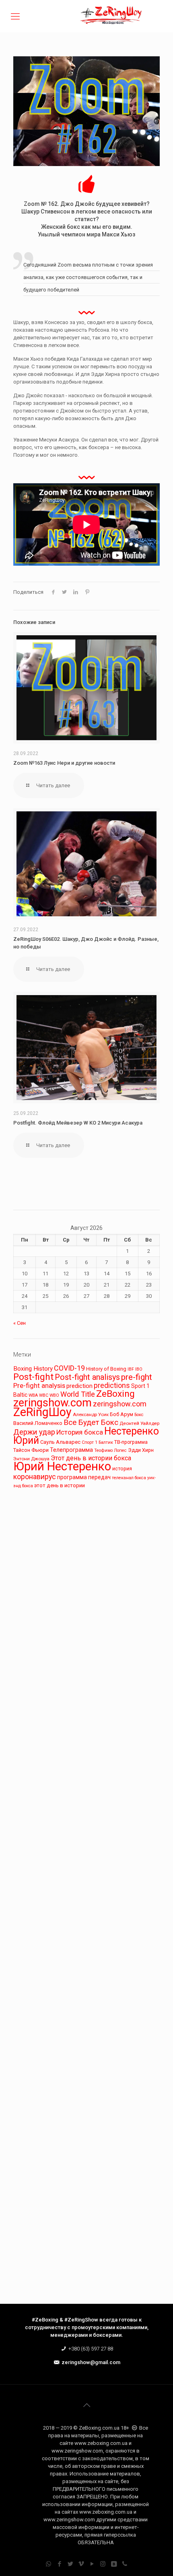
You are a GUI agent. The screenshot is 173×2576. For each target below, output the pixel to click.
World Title (78, 1394)
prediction (79, 1386)
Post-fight (33, 1377)
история (122, 1469)
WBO (54, 1395)
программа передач (84, 1477)
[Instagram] (103, 2564)
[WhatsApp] (48, 2564)
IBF (131, 1369)
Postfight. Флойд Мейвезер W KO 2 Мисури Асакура (78, 1123)
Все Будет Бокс (91, 1422)
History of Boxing (106, 1369)
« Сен (20, 1323)
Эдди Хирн (141, 1450)
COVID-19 (69, 1368)
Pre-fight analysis (39, 1385)
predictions (112, 1385)
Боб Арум (122, 1414)
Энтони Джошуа (31, 1459)
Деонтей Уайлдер (140, 1423)
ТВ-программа (131, 1442)
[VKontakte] (114, 2564)
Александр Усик (91, 1414)
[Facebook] (59, 2564)
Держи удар (34, 1432)
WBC (44, 1395)
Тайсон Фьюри (31, 1450)
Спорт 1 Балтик (97, 1442)
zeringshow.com (53, 1403)
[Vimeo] (81, 2564)
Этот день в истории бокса (91, 1458)
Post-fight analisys (87, 1377)
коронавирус (35, 1477)
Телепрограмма (71, 1450)
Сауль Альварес (60, 1442)
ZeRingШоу (42, 1412)
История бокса (80, 1432)
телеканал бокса (129, 1478)
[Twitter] (70, 2564)
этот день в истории (60, 1485)
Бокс (139, 1415)
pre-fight (137, 1377)
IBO (139, 1369)
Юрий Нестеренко (62, 1466)
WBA (33, 1395)
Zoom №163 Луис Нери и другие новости (64, 763)
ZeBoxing (115, 1394)
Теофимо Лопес (110, 1450)
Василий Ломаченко (38, 1423)
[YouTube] (92, 2564)
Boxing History (33, 1369)
